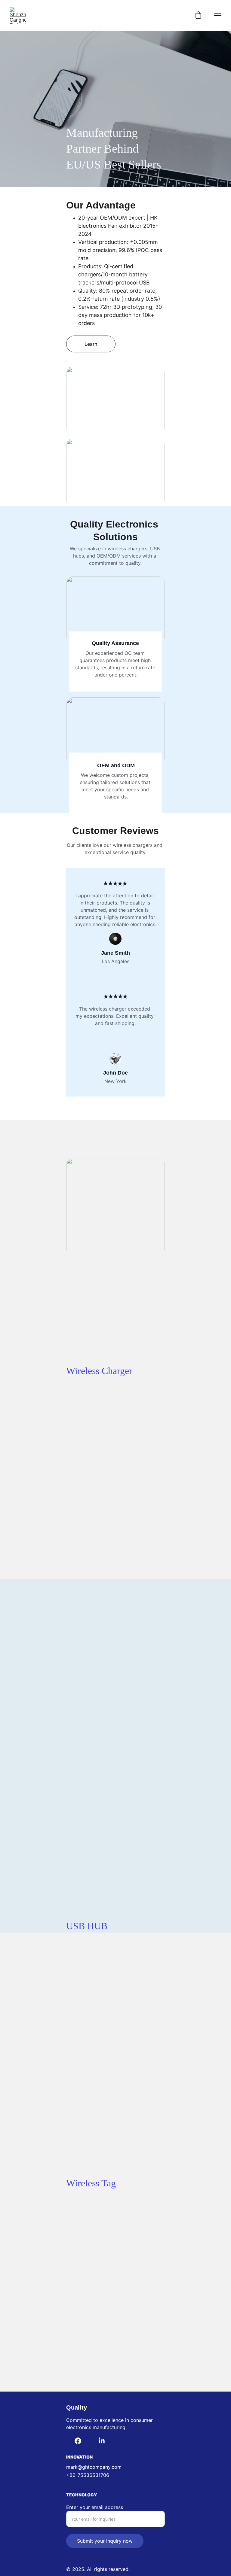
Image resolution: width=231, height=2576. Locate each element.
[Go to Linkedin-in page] (102, 2441)
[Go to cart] (198, 16)
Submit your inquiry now (105, 2541)
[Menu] (218, 16)
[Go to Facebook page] (78, 2441)
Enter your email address (95, 2507)
